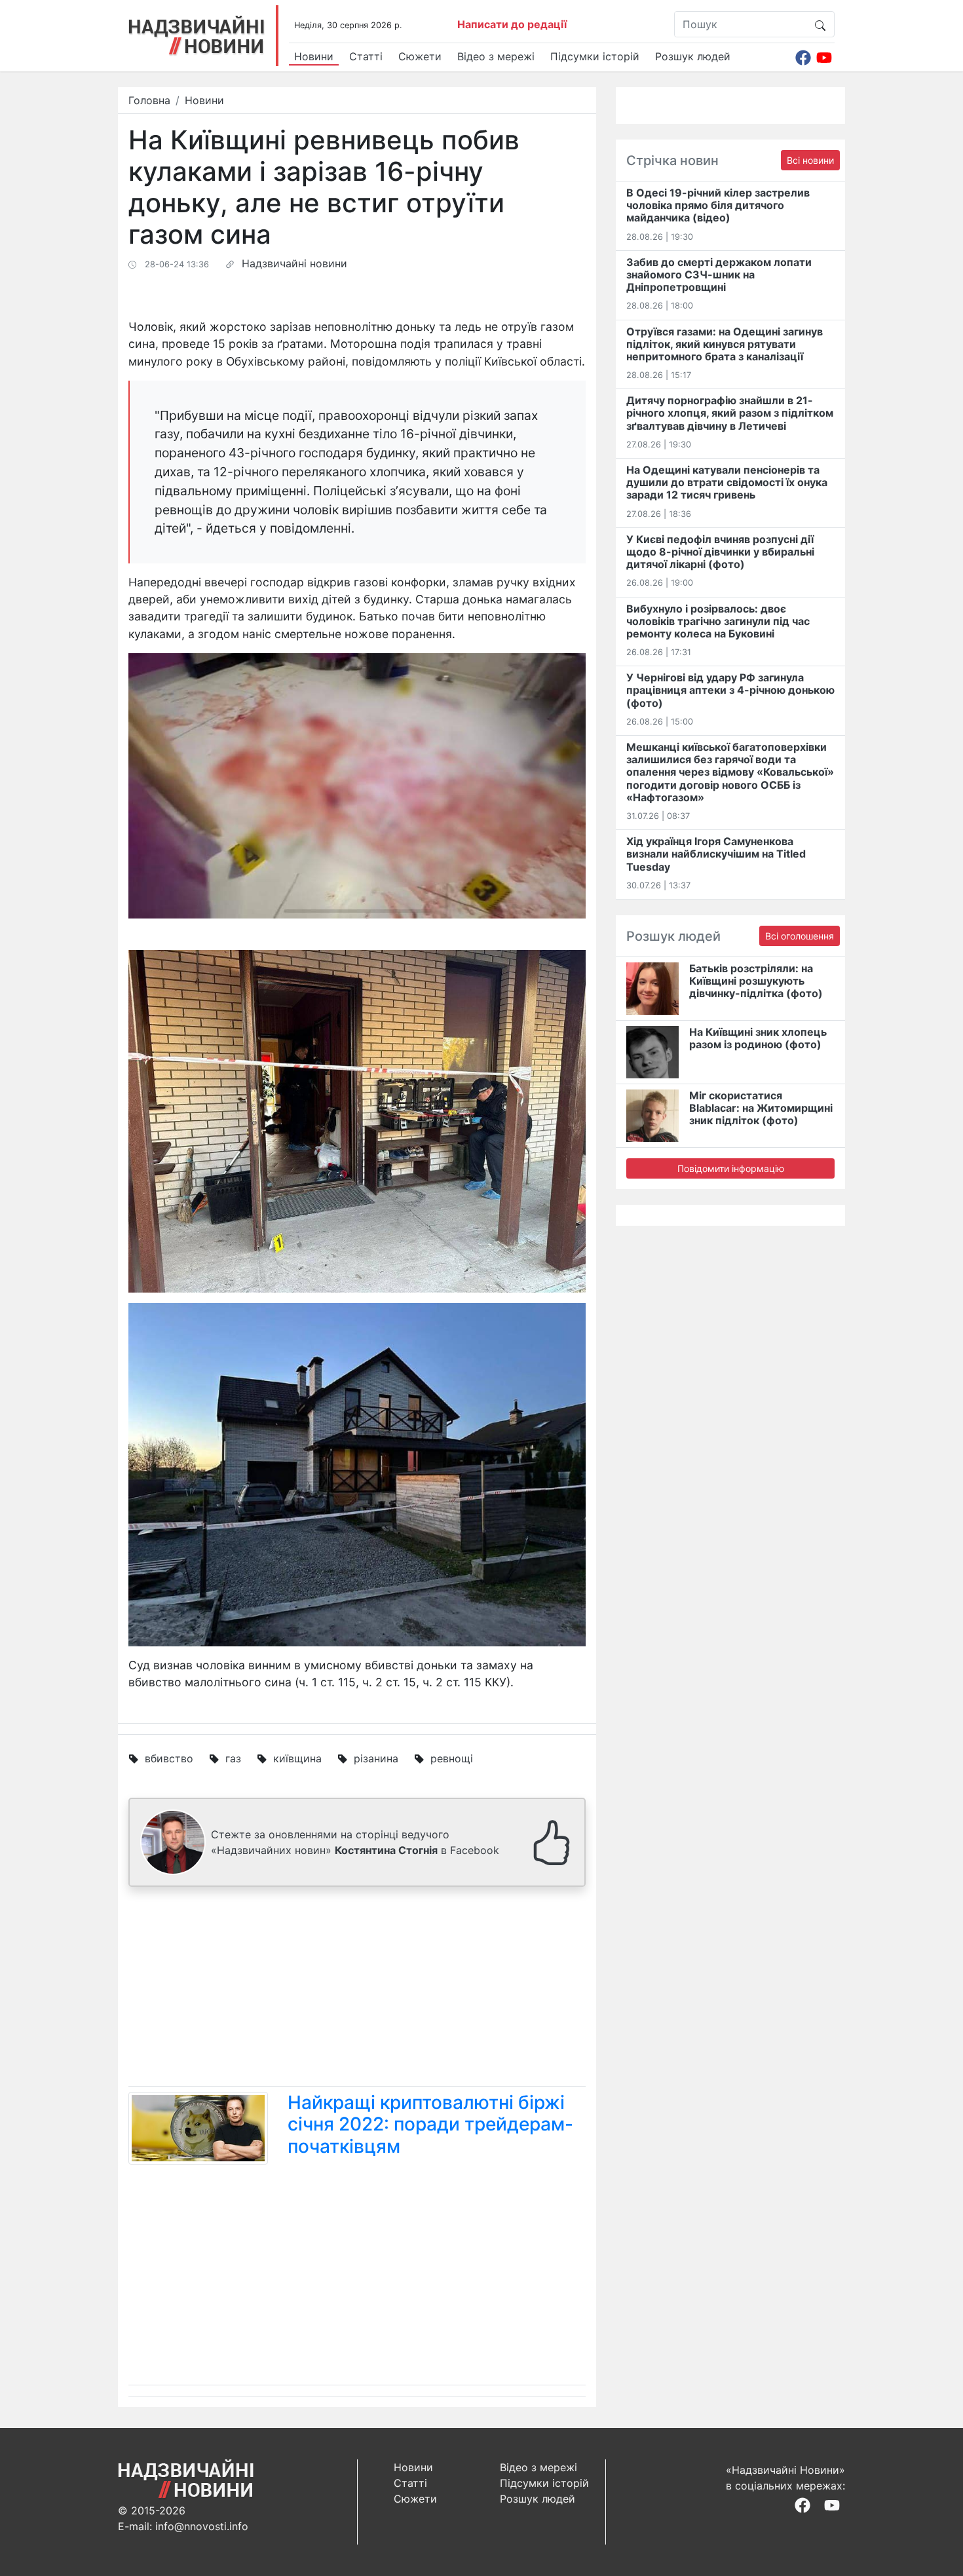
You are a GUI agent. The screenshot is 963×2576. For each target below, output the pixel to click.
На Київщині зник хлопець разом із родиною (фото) (758, 1038)
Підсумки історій (595, 56)
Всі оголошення (800, 936)
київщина (297, 1758)
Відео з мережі (496, 56)
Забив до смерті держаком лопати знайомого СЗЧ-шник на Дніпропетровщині (719, 275)
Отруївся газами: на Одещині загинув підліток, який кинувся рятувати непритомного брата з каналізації (725, 344)
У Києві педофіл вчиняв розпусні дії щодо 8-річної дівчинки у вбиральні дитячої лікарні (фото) (720, 552)
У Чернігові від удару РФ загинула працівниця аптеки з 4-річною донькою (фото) (730, 690)
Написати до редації (512, 24)
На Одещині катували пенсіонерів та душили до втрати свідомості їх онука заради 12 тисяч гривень (727, 482)
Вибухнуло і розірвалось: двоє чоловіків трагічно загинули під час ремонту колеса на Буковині (718, 621)
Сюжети (420, 56)
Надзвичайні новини (294, 263)
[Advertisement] (357, 1989)
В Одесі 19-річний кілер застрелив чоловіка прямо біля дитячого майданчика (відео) (718, 205)
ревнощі (452, 1758)
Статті (366, 56)
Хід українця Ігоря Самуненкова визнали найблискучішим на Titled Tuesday (716, 854)
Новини (314, 56)
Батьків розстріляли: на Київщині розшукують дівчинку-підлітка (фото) (756, 981)
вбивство (169, 1758)
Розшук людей (693, 56)
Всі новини (810, 160)
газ (233, 1758)
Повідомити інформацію (731, 1168)
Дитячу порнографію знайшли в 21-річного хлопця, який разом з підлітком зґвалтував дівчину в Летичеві (730, 413)
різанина (376, 1758)
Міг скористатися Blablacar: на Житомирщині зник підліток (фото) (761, 1108)
